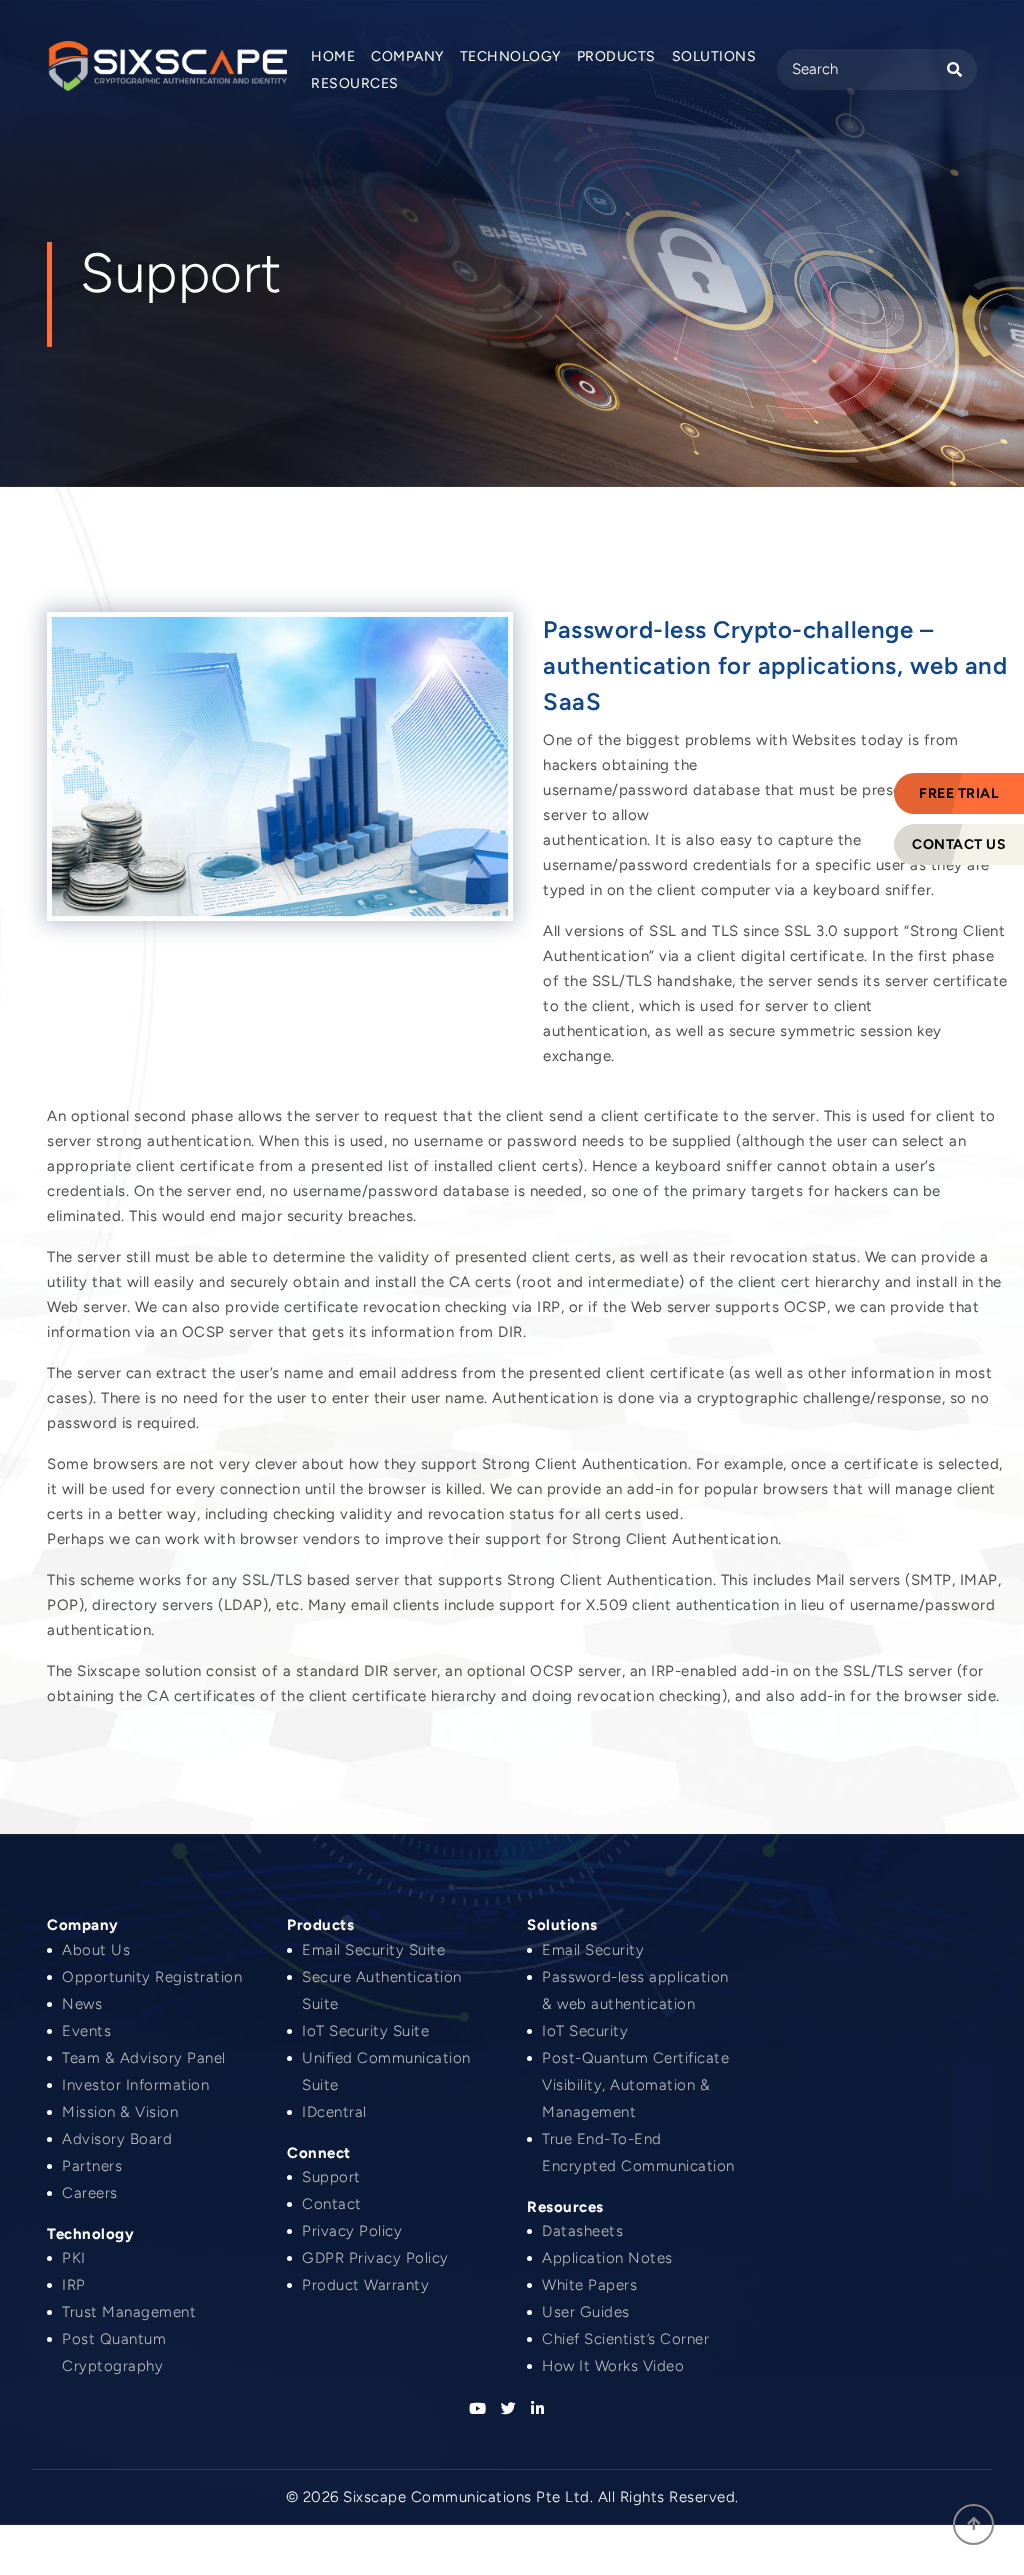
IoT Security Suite (365, 2031)
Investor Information (135, 2085)
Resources (355, 83)
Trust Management (129, 2312)
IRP (74, 2285)
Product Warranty (365, 2285)
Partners (92, 2166)
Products (616, 56)
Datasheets (582, 2231)
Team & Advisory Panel (144, 2058)
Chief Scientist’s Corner (625, 2339)
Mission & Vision (120, 2112)
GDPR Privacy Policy (375, 2258)
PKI (74, 2258)
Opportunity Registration (152, 1977)
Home (333, 56)
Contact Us (959, 844)
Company (407, 56)
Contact (332, 2204)
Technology (510, 56)
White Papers (589, 2285)
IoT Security (585, 2031)
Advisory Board (117, 2139)
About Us (96, 1950)
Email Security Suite (373, 1950)
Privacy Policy (352, 2231)
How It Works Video (613, 2366)
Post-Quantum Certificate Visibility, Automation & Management (635, 2085)
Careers (90, 2193)
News (82, 2004)
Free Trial (959, 793)
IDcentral (334, 2112)
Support (331, 2177)
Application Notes (607, 2258)
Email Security (593, 1950)
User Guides (586, 2312)
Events (86, 2031)
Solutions (714, 56)
